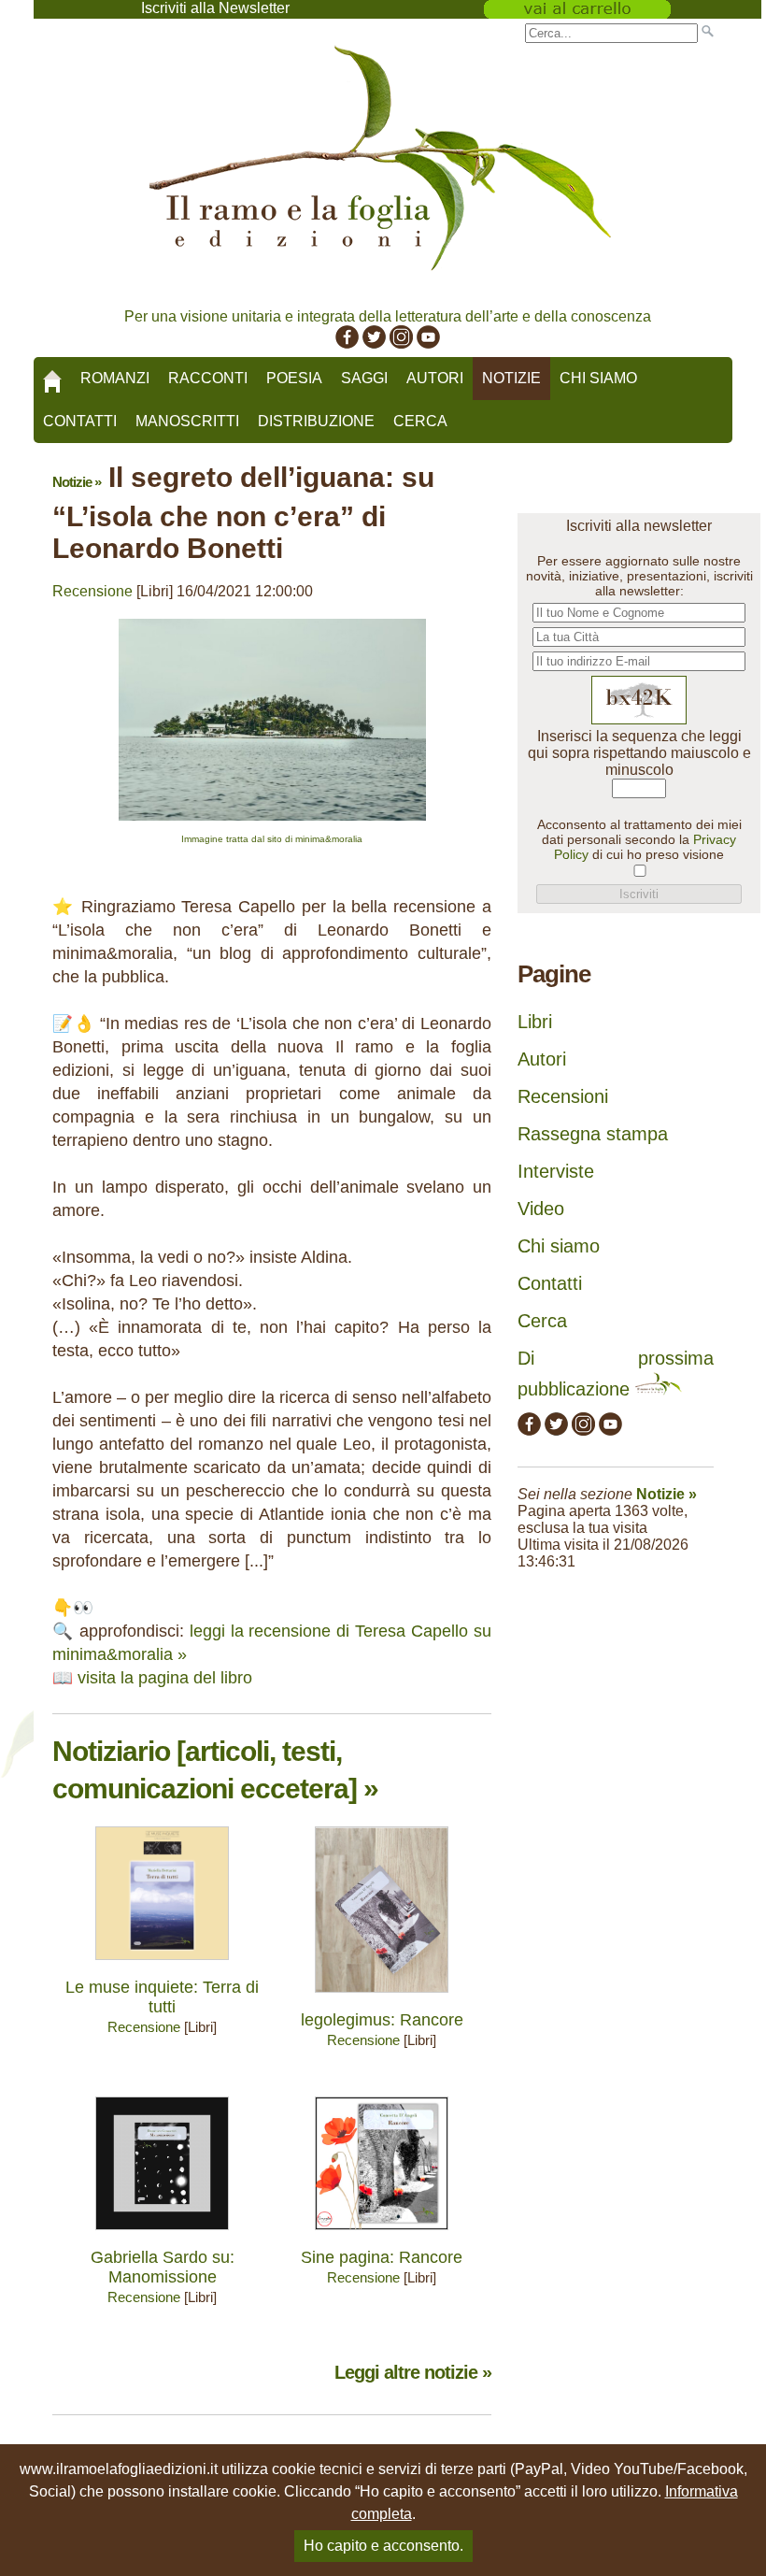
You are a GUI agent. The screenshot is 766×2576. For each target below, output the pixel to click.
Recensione (92, 591)
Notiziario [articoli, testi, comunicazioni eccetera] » (215, 1770)
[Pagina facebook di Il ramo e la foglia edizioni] (347, 343)
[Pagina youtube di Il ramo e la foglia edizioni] (428, 343)
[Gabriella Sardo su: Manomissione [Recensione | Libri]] (162, 2234)
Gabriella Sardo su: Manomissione (163, 2267)
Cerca (420, 421)
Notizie (511, 378)
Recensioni (563, 1096)
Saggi (364, 378)
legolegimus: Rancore (382, 2020)
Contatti (80, 421)
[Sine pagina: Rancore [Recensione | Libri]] (382, 2234)
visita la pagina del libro (165, 1678)
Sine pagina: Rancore (382, 2257)
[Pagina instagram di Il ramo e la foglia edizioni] (401, 343)
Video (541, 1209)
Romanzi (115, 378)
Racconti (208, 378)
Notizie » (77, 482)
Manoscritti (187, 421)
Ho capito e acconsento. (383, 2546)
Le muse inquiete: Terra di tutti (162, 1997)
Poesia (294, 378)
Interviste (556, 1171)
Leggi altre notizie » (413, 2372)
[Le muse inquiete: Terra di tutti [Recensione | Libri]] (162, 1964)
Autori (435, 378)
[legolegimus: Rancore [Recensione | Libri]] (382, 1997)
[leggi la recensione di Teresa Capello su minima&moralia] (272, 825)
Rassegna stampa (593, 1134)
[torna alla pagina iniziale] (52, 375)
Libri (535, 1022)
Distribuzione (316, 421)
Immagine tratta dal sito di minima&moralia (272, 839)
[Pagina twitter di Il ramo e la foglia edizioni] (374, 343)
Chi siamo (598, 378)
